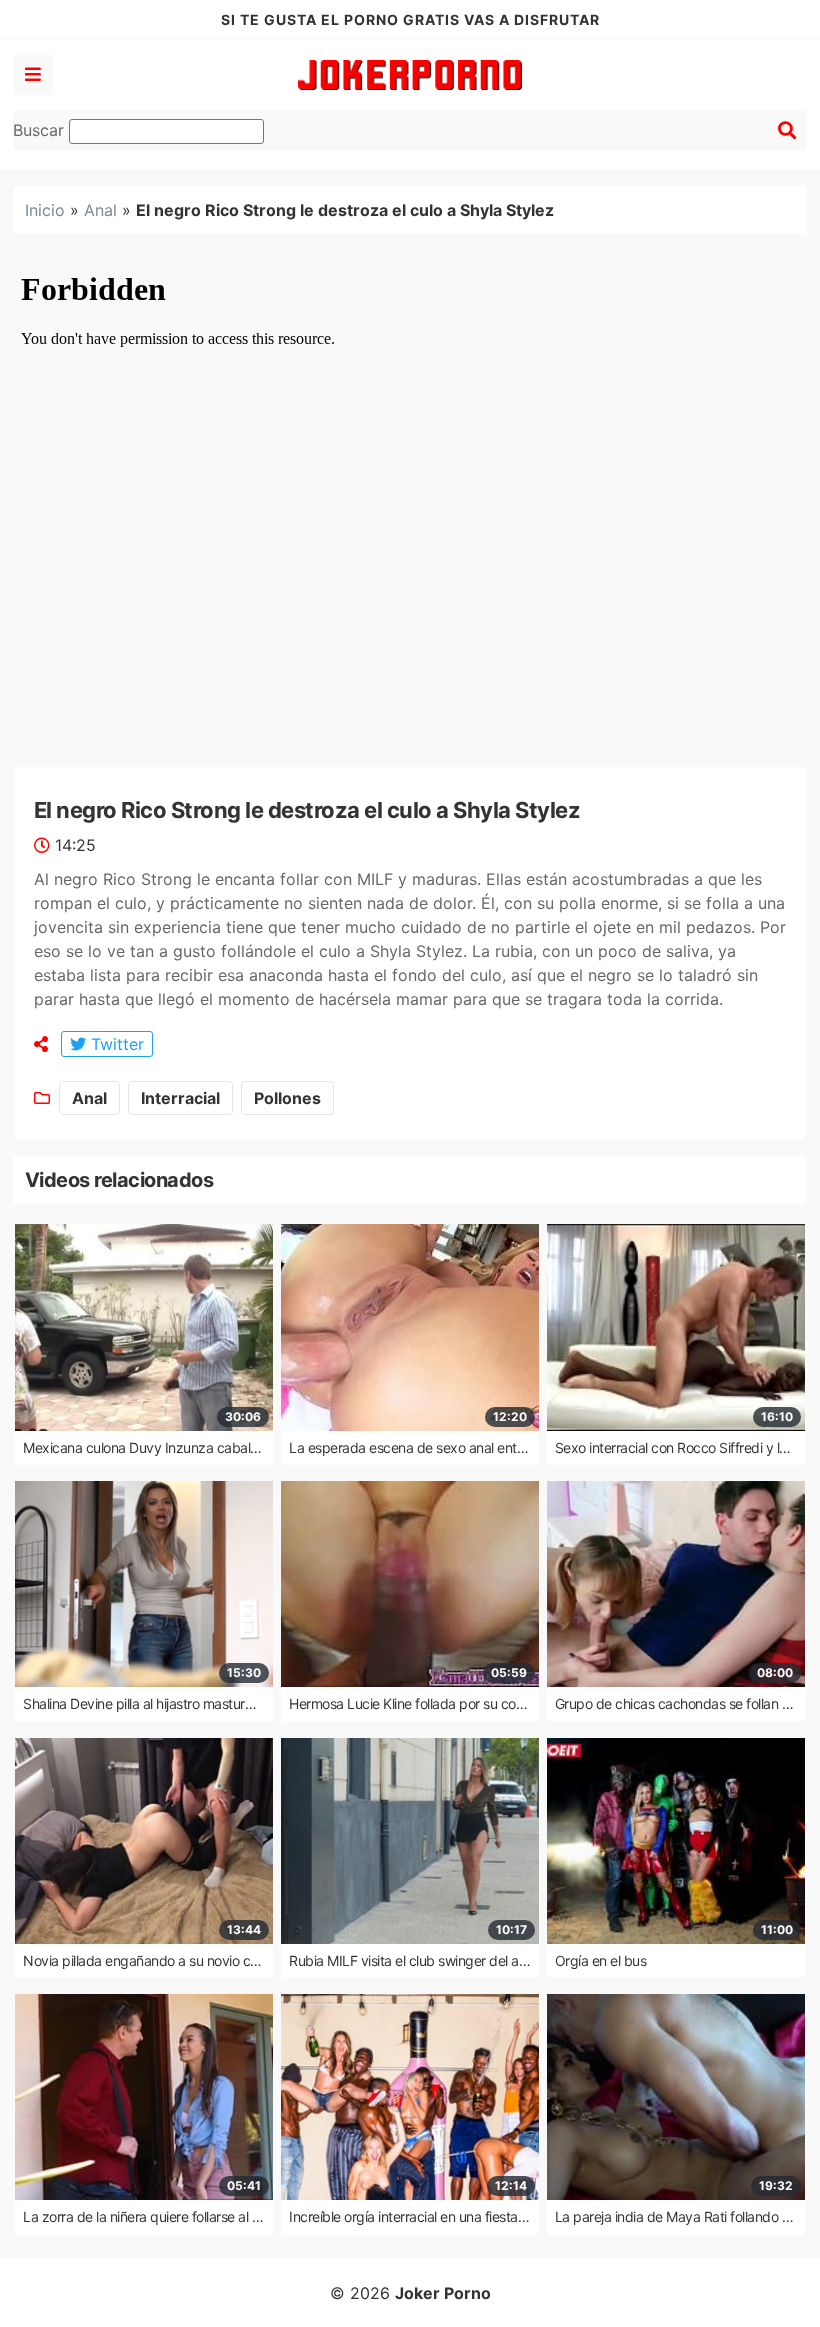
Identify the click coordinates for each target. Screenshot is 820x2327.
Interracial (180, 1098)
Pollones (287, 1098)
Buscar (41, 130)
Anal (100, 210)
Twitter (115, 1044)
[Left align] (33, 75)
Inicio (45, 210)
